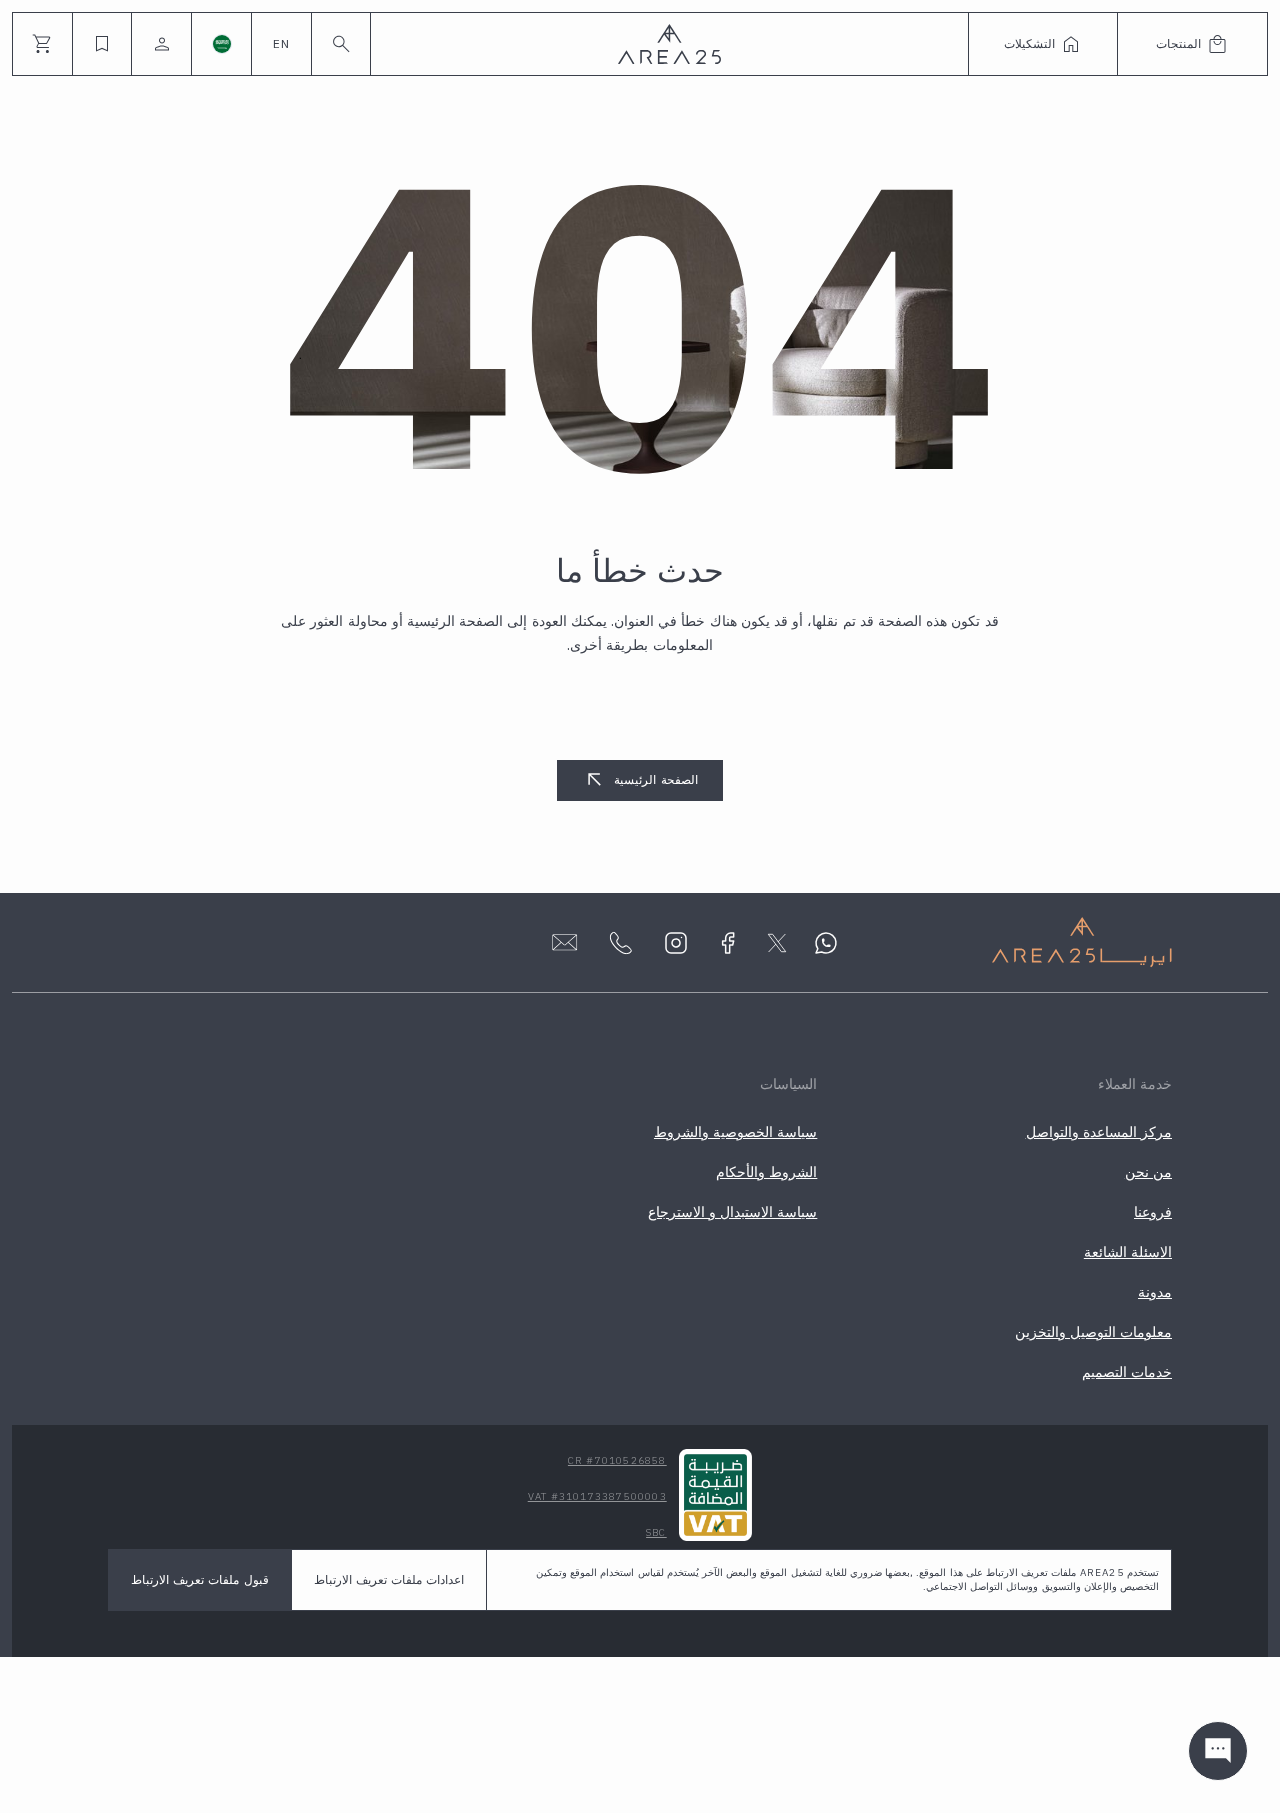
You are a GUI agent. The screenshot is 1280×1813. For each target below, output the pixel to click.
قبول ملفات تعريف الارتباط (200, 1579)
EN (281, 43)
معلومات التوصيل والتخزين (1093, 1332)
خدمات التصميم (1127, 1372)
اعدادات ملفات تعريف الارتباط (389, 1579)
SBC (656, 1532)
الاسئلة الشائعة (1128, 1252)
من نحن (1148, 1172)
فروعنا (1153, 1212)
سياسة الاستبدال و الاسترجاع (733, 1212)
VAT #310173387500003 (597, 1496)
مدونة (1155, 1292)
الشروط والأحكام (766, 1172)
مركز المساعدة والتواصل (1099, 1132)
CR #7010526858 (617, 1460)
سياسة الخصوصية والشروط (735, 1132)
